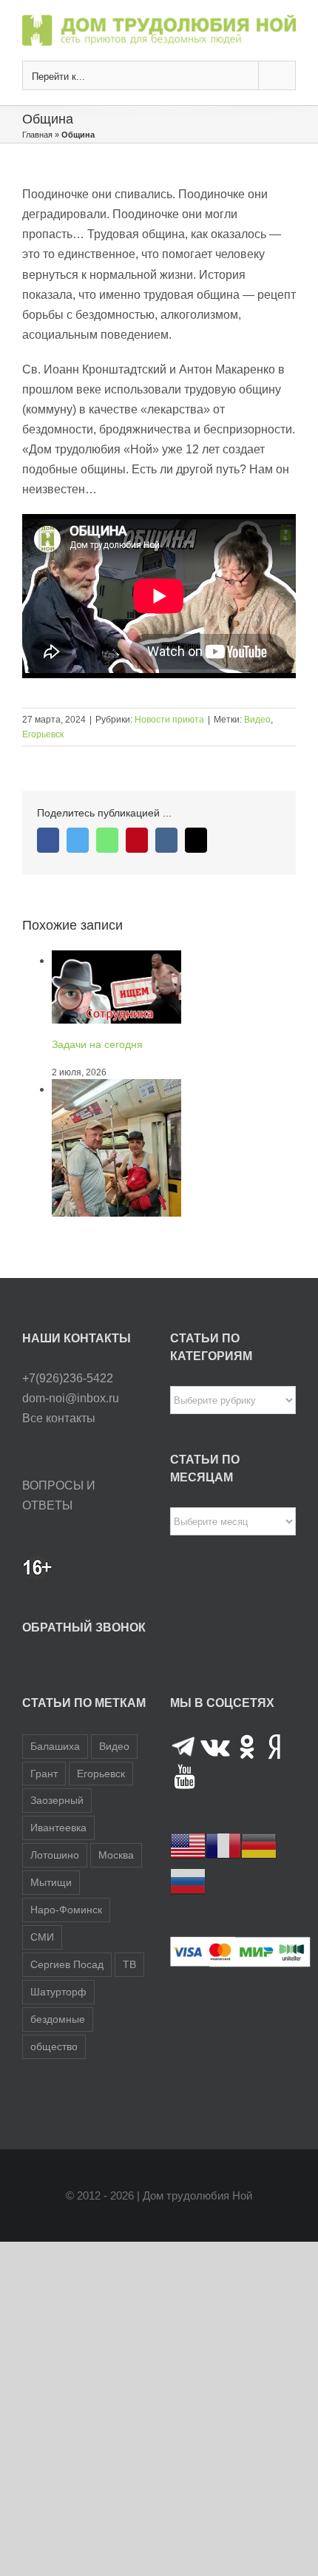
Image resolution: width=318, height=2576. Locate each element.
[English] (188, 1845)
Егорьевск (43, 734)
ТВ (129, 1964)
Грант (44, 1774)
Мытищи (51, 1882)
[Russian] (188, 1880)
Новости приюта (169, 720)
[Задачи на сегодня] (116, 960)
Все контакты (59, 1418)
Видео (257, 720)
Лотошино (55, 1855)
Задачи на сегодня (97, 1044)
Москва (116, 1855)
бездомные (58, 2019)
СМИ (42, 1937)
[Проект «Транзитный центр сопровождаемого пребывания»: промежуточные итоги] (116, 1089)
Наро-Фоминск (66, 1910)
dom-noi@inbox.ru (71, 1398)
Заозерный (57, 1800)
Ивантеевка (58, 1828)
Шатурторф (58, 1992)
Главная (37, 135)
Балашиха (55, 1746)
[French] (223, 1845)
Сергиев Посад (67, 1964)
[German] (259, 1845)
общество (54, 2046)
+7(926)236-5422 (68, 1378)
